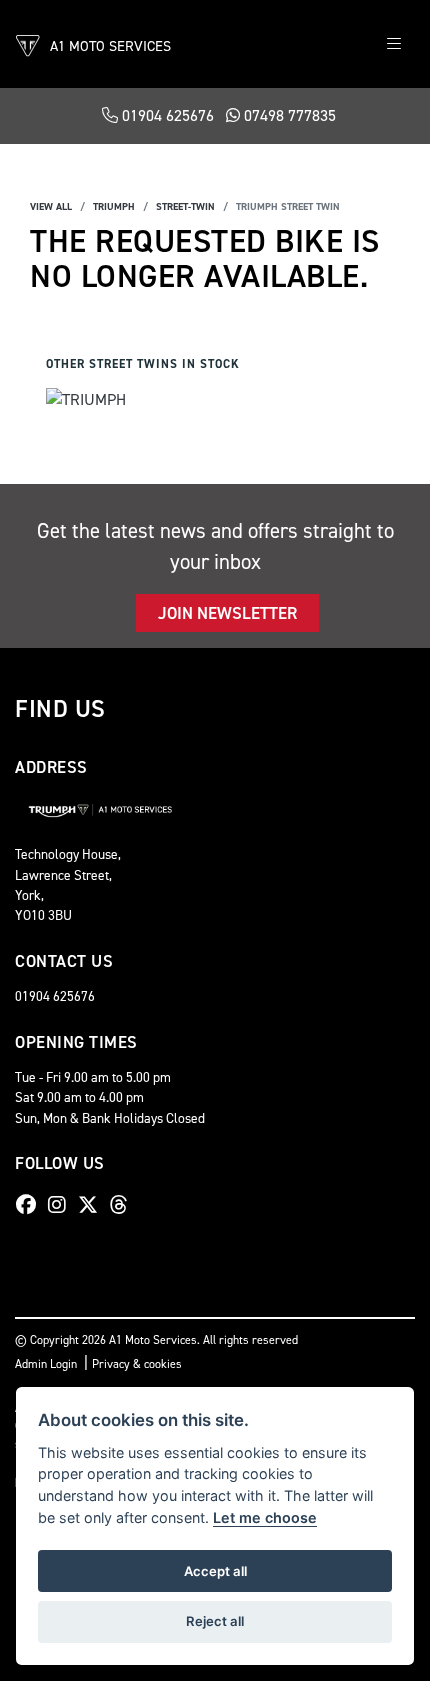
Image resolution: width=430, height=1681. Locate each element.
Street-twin (185, 206)
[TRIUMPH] (86, 402)
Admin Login (46, 1364)
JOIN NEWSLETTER (227, 613)
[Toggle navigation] (394, 44)
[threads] (124, 1205)
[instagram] (62, 1205)
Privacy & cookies (137, 1364)
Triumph (114, 206)
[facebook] (31, 1205)
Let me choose (265, 1517)
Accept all (215, 1571)
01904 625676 (166, 115)
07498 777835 (288, 115)
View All (51, 206)
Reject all (215, 1621)
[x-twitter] (93, 1205)
